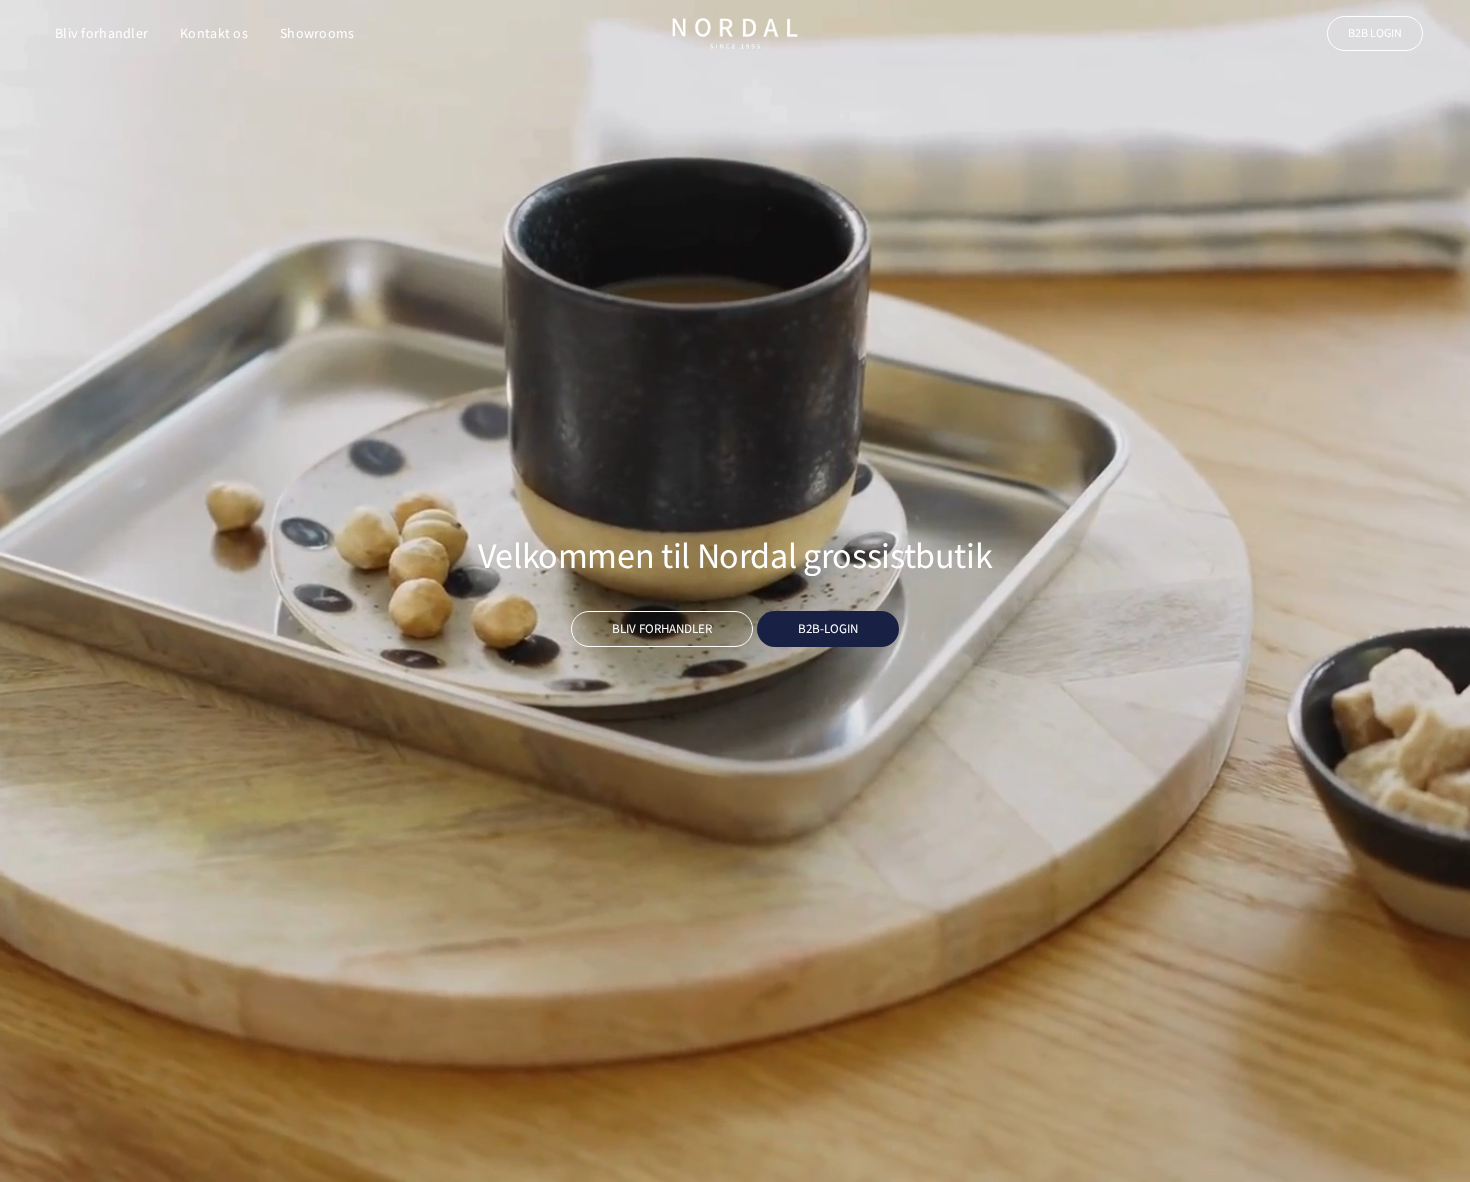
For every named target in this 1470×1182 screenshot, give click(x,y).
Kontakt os (214, 34)
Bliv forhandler (101, 34)
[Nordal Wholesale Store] (735, 33)
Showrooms (317, 34)
